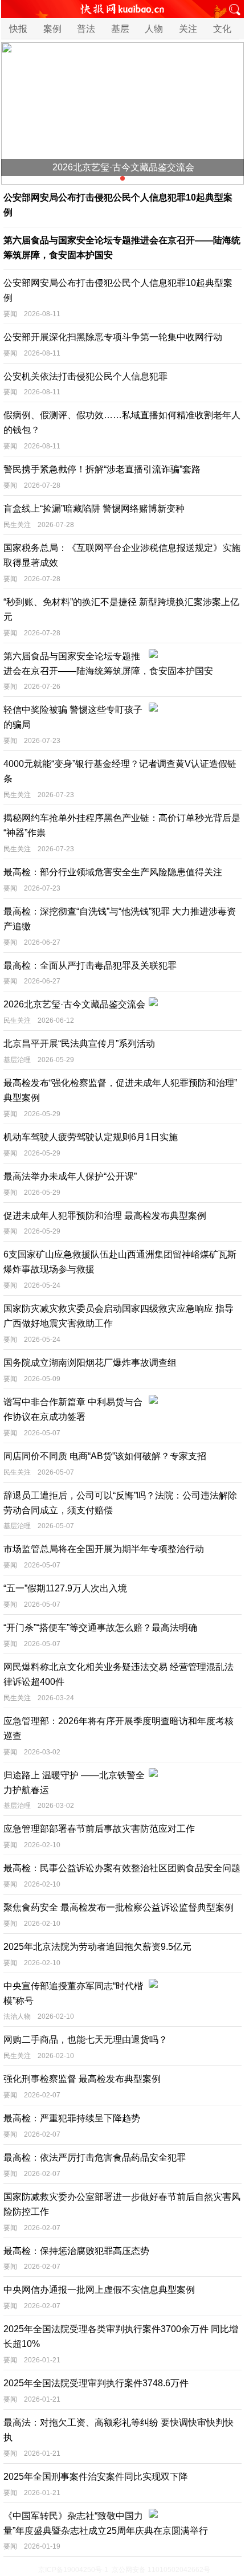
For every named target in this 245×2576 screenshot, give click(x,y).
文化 (222, 29)
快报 (18, 29)
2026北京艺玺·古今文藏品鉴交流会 (123, 167)
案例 (52, 29)
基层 (120, 29)
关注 (188, 29)
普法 (86, 29)
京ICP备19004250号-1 (73, 2570)
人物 (154, 29)
